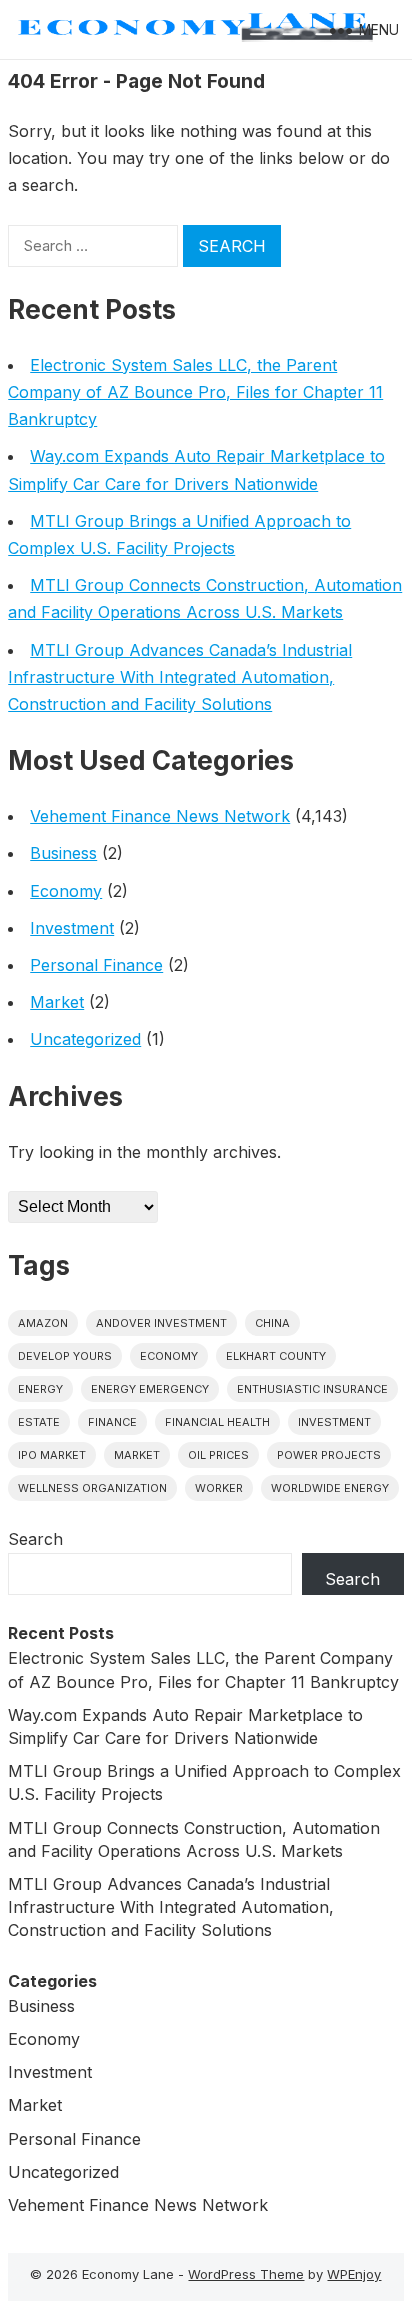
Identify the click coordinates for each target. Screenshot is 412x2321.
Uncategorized (85, 1039)
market (137, 1455)
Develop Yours (65, 1356)
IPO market (52, 1455)
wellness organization (92, 1488)
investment (334, 1422)
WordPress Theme (246, 2274)
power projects (329, 1455)
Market (57, 1002)
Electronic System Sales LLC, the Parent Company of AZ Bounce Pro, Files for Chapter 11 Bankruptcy (195, 392)
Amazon (43, 1323)
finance (112, 1422)
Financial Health (217, 1422)
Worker (219, 1488)
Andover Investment (161, 1323)
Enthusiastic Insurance (312, 1389)
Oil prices (218, 1455)
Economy (66, 891)
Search (35, 1539)
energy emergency (150, 1389)
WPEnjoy (354, 2274)
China (272, 1323)
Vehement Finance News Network (160, 816)
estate (39, 1422)
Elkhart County (276, 1356)
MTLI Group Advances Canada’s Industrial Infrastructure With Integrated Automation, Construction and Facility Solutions (180, 677)
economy (169, 1356)
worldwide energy (330, 1488)
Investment (72, 928)
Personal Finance (96, 965)
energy (40, 1389)
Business (63, 853)
